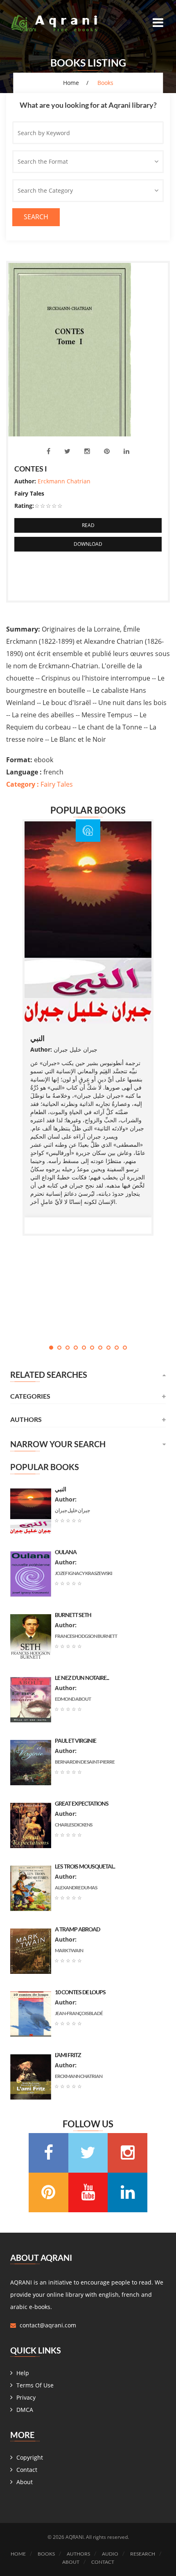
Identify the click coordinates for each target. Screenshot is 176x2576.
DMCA (25, 2410)
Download (88, 544)
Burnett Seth (73, 1615)
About (25, 2482)
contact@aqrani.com (48, 2325)
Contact (27, 2470)
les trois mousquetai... (85, 1866)
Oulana (66, 1552)
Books (46, 2554)
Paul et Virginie (76, 1741)
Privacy (26, 2397)
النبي (37, 1038)
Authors (78, 2554)
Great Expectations (82, 1803)
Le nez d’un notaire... (82, 1678)
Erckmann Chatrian (64, 481)
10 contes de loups (80, 1992)
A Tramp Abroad (77, 1929)
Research (143, 2554)
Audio (110, 2554)
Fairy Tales (39, 784)
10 (125, 1348)
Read (88, 525)
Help (23, 2373)
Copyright (30, 2457)
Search (36, 217)
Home (71, 83)
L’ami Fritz (68, 2055)
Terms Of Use (35, 2385)
